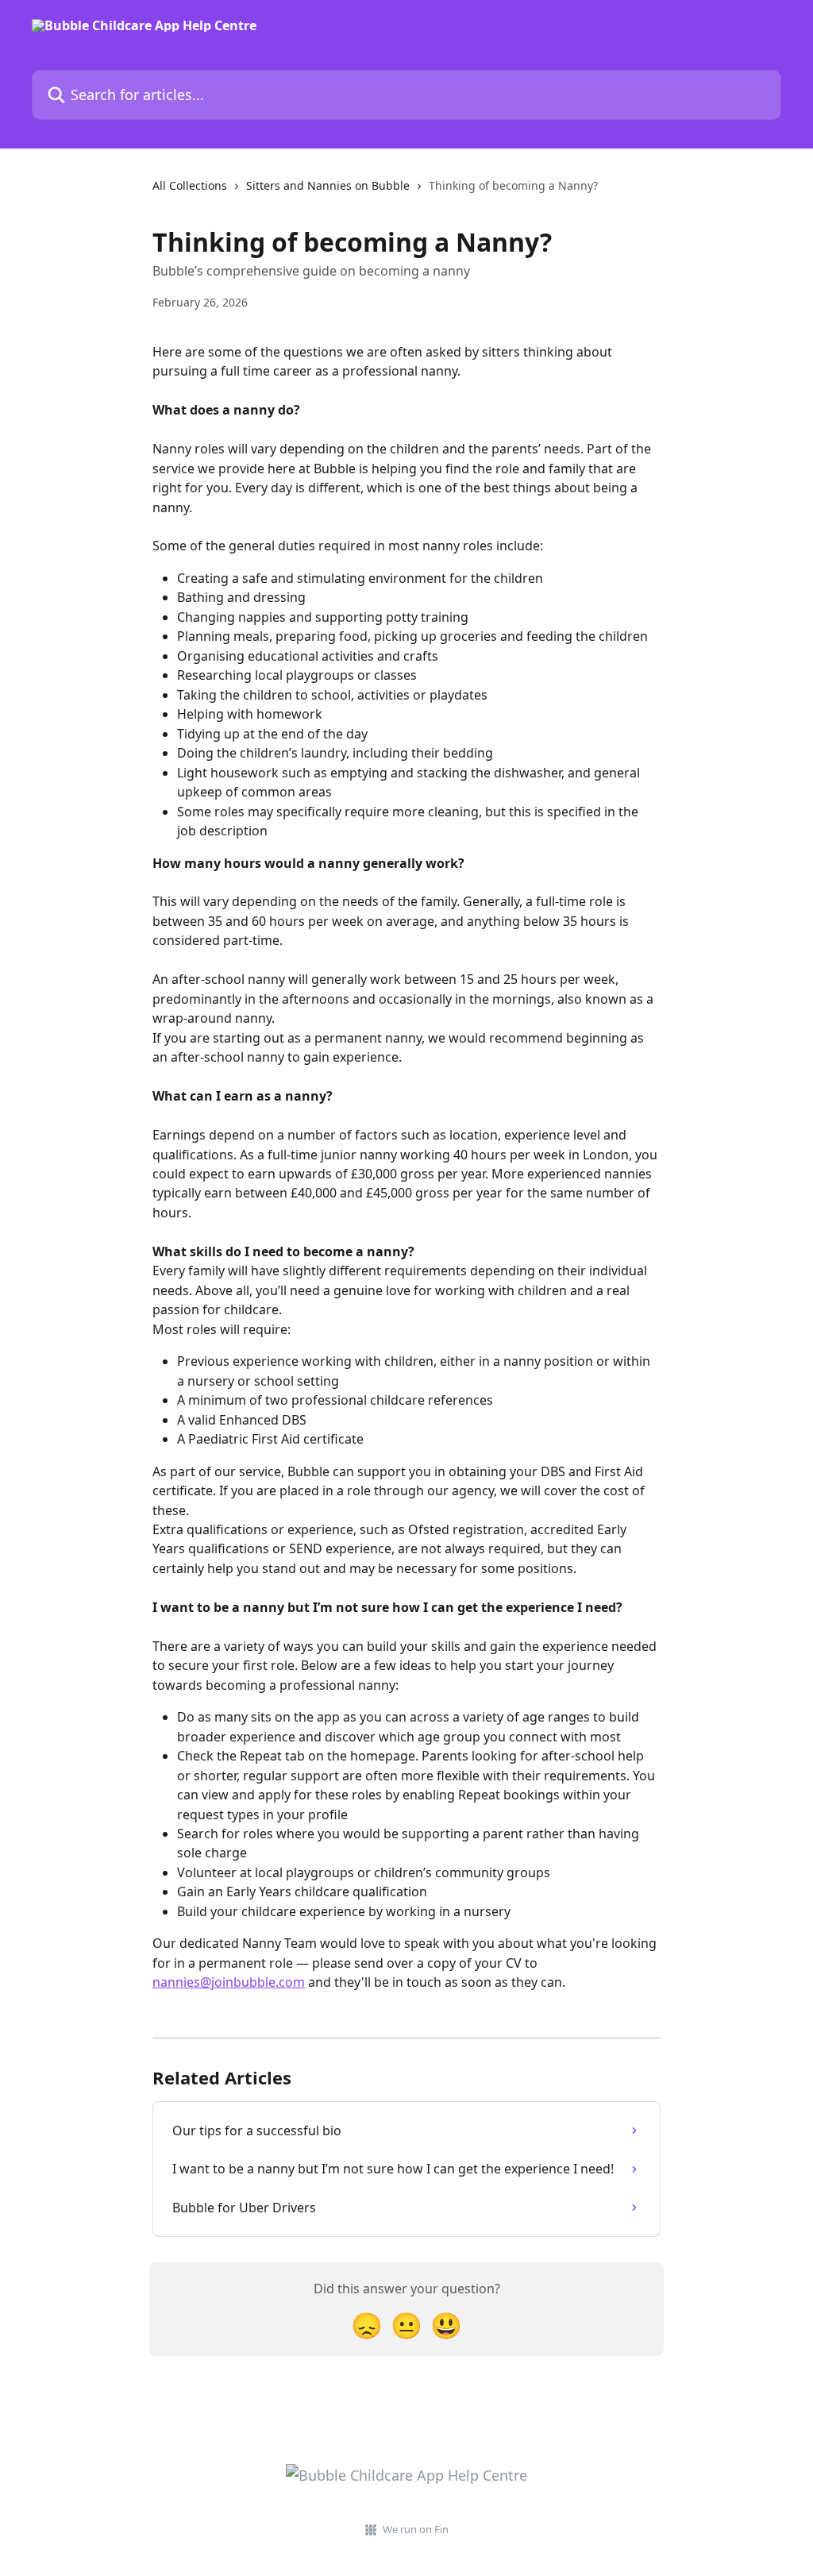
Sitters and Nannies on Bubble (328, 185)
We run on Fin (416, 2529)
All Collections (190, 185)
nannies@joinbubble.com (229, 1982)
